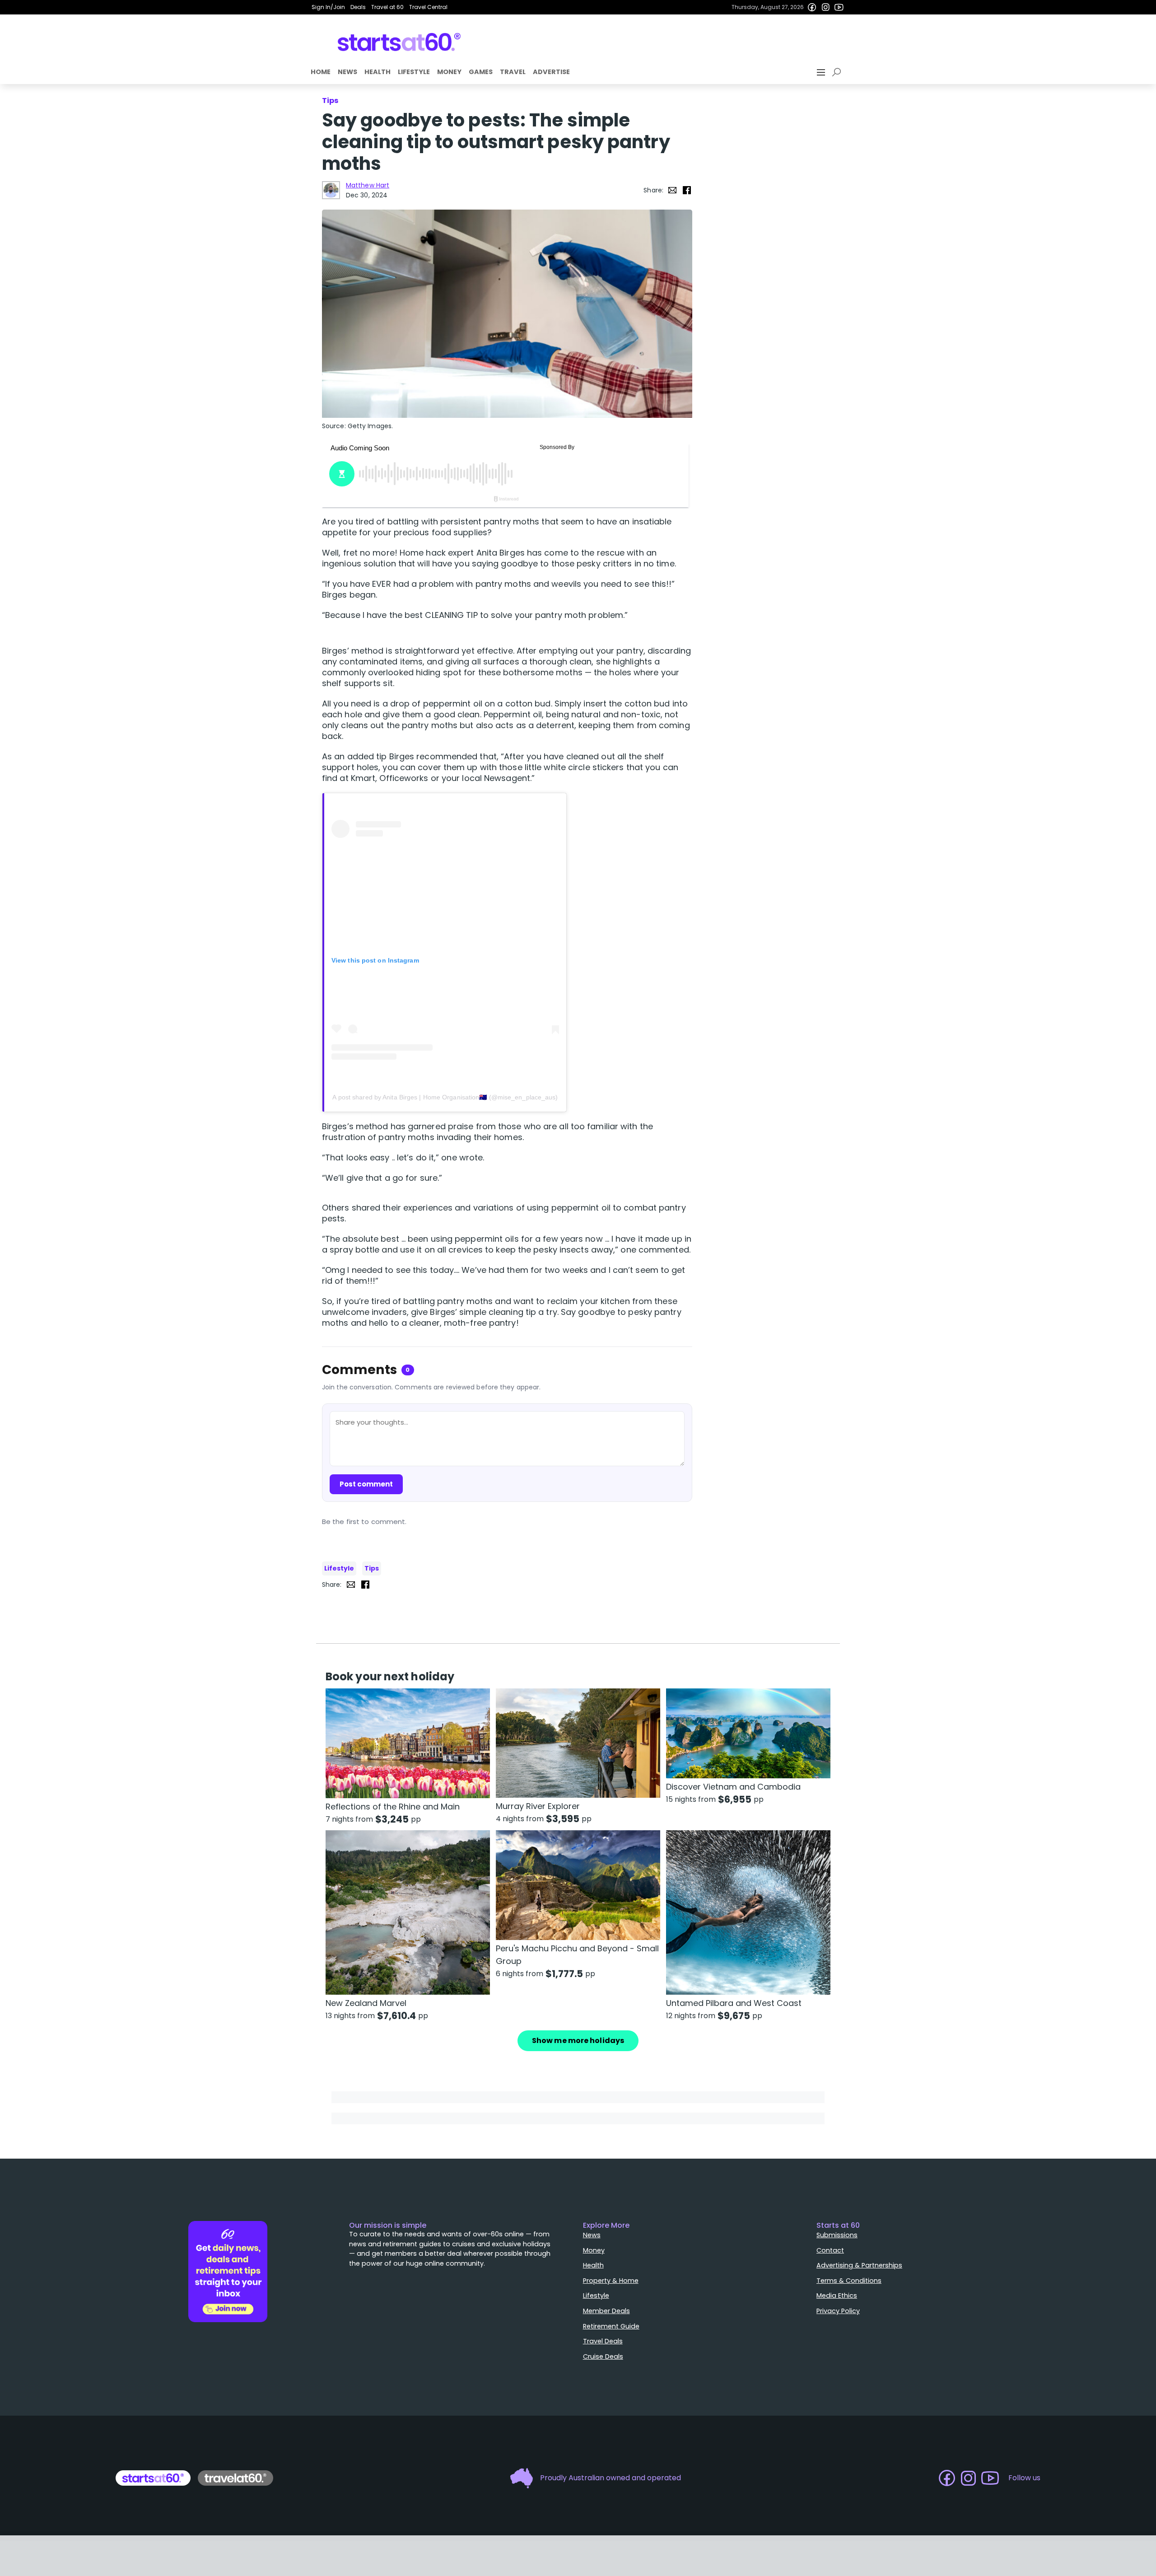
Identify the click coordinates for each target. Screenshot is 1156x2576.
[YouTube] (839, 7)
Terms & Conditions (849, 2281)
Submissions (837, 2235)
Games (481, 72)
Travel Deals (603, 2341)
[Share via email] (672, 190)
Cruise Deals (603, 2356)
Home (321, 72)
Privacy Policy (838, 2311)
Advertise (551, 72)
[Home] (399, 42)
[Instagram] (825, 7)
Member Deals (606, 2311)
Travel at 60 (387, 7)
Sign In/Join (328, 7)
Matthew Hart (368, 185)
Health (378, 72)
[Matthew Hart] (331, 190)
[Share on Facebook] (687, 190)
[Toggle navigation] (822, 72)
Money (449, 72)
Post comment (366, 1484)
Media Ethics (837, 2295)
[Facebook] (812, 7)
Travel (513, 72)
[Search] (838, 72)
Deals (358, 7)
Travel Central (428, 7)
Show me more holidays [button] (578, 2041)
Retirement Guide (611, 2326)
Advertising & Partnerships (859, 2265)
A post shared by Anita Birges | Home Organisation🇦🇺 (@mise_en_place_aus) (445, 1097)
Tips (372, 1568)
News (347, 72)
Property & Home (611, 2281)
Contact (830, 2250)
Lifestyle (414, 72)
